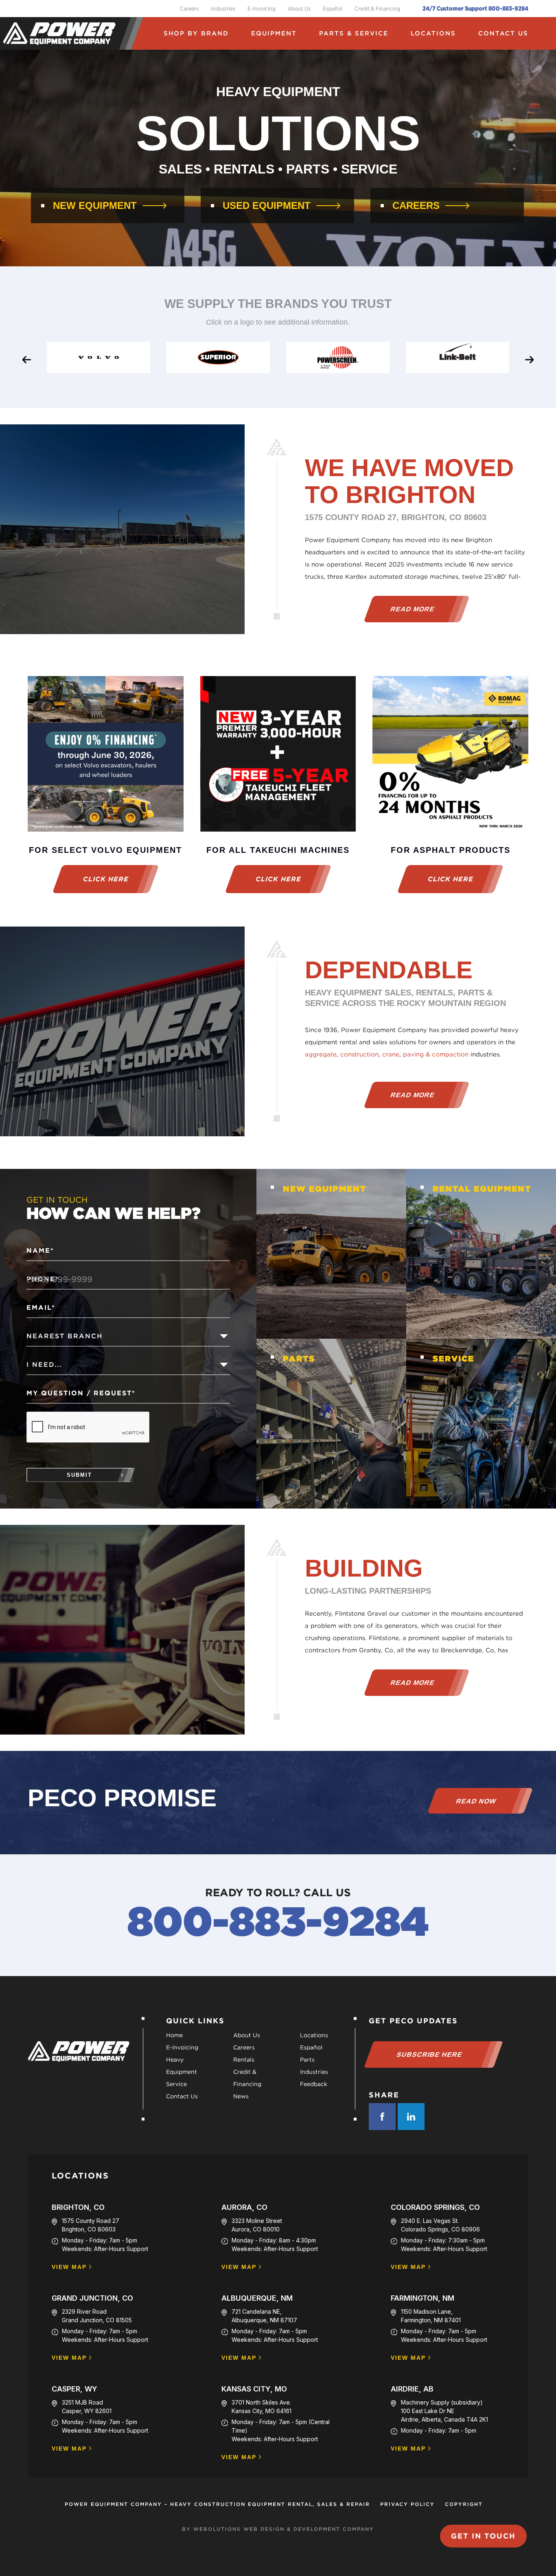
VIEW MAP (69, 2267)
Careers (189, 9)
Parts (307, 2060)
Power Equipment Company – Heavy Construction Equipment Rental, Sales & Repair (217, 2504)
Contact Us (503, 33)
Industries (223, 9)
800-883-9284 (278, 1921)
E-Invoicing (262, 9)
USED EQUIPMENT (267, 206)
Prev (20, 358)
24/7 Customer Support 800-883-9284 (475, 9)
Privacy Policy (407, 2504)
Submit (79, 1475)
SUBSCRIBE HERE (430, 2054)
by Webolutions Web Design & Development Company (278, 2529)
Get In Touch (483, 2536)
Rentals (244, 2060)
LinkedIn (411, 2117)
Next (525, 358)
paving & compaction (436, 1054)
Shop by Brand (196, 33)
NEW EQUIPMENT (95, 206)
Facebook (382, 2117)
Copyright (464, 2504)
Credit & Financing (377, 9)
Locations (433, 33)
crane (391, 1054)
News (241, 2096)
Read (412, 609)
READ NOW (476, 1801)
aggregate (321, 1054)
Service (176, 2084)
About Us (299, 9)
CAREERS (416, 206)
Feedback (314, 2084)
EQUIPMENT (274, 33)
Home (174, 2035)
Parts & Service (354, 33)
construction (359, 1054)
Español (333, 9)
